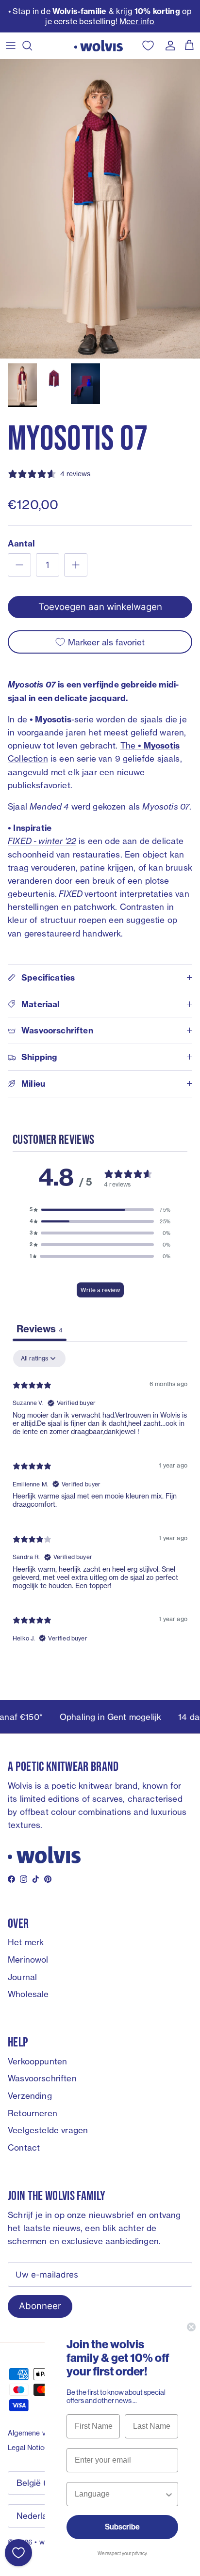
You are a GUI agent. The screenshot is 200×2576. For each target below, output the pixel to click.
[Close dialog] (191, 2327)
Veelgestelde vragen (48, 2130)
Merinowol (28, 1959)
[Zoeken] (32, 46)
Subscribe (122, 2527)
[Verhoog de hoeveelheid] (76, 565)
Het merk (26, 1942)
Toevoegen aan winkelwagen (100, 607)
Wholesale (28, 1994)
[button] (100, 1210)
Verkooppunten (37, 2061)
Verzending (30, 2096)
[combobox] (119, 2494)
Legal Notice (28, 2447)
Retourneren (33, 2113)
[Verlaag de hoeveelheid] (19, 565)
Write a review (100, 1290)
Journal (22, 1977)
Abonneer (40, 2306)
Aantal (21, 543)
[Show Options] (169, 2494)
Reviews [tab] (40, 1329)
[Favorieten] (18, 2553)
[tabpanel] (100, 1500)
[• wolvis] (99, 46)
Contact (24, 2147)
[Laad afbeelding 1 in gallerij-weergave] (100, 209)
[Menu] (11, 46)
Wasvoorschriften (42, 2078)
